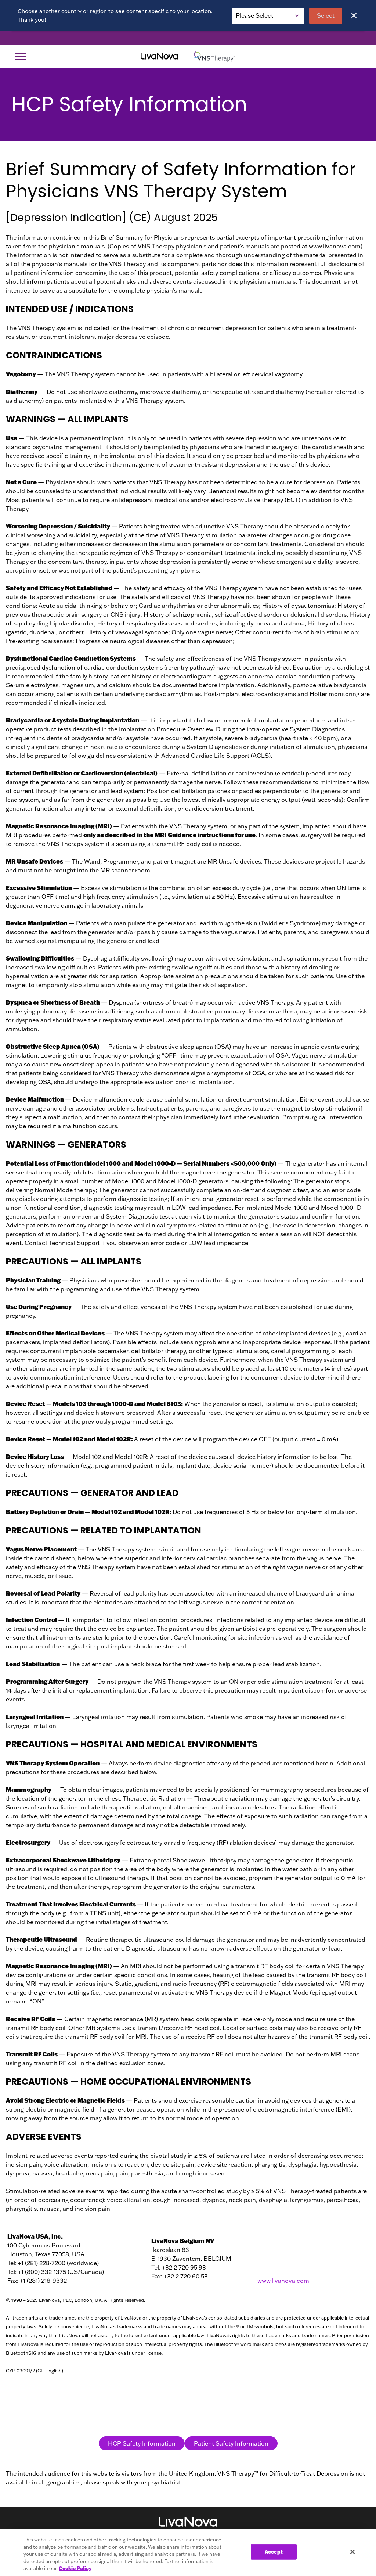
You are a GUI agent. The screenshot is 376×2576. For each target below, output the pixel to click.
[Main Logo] (188, 57)
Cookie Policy (75, 2568)
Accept (274, 2552)
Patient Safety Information (231, 2443)
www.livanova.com (283, 2281)
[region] (188, 2552)
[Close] (354, 15)
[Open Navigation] (21, 57)
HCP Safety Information (142, 2443)
